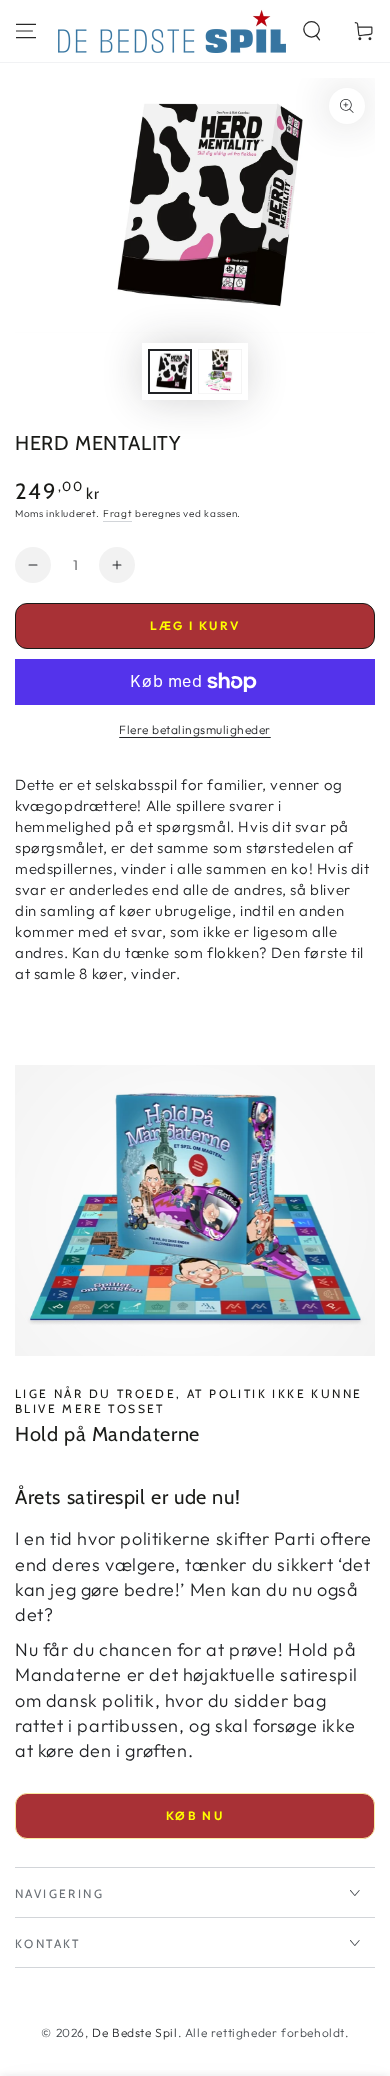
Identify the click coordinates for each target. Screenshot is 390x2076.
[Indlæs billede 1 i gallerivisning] (170, 371)
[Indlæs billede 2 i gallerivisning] (220, 371)
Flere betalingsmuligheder (195, 729)
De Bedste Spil (134, 2032)
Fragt (118, 513)
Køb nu (195, 1815)
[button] (312, 31)
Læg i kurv (195, 625)
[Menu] (26, 31)
